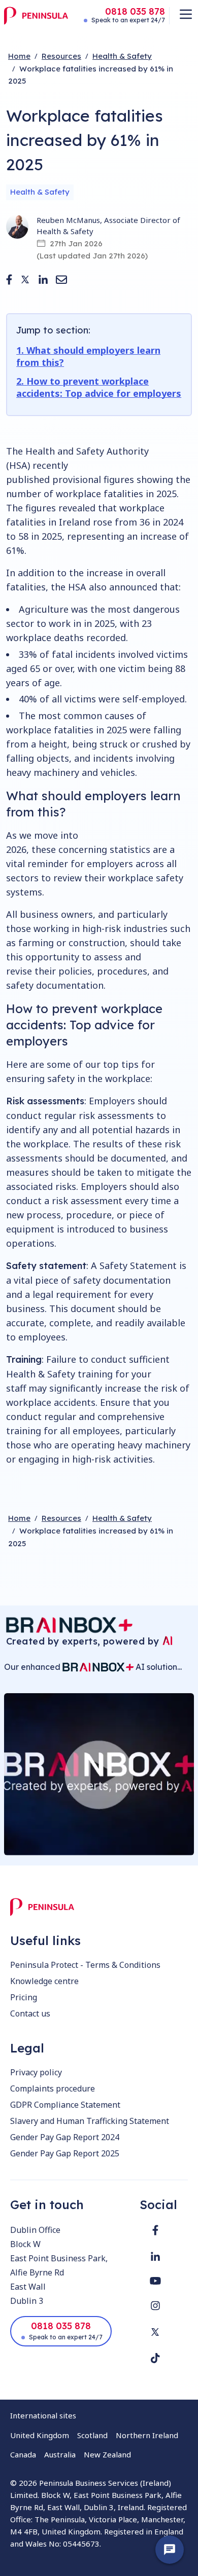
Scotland (92, 2435)
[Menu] (186, 14)
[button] (9, 279)
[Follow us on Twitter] (155, 2332)
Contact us (30, 2013)
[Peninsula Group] (36, 16)
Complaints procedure (53, 2088)
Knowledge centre (44, 1981)
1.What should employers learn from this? (88, 356)
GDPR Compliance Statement (65, 2105)
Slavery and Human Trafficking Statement (90, 2121)
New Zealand (107, 2454)
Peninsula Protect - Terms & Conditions (85, 1965)
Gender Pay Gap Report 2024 (65, 2137)
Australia (60, 2454)
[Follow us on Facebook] (155, 2230)
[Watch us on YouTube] (155, 2281)
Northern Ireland (147, 2435)
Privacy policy (36, 2072)
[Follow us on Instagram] (155, 2306)
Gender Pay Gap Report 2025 (65, 2153)
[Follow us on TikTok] (155, 2358)
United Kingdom (40, 2435)
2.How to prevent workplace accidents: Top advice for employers (99, 387)
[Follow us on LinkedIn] (155, 2256)
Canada (23, 2454)
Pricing (24, 1997)
